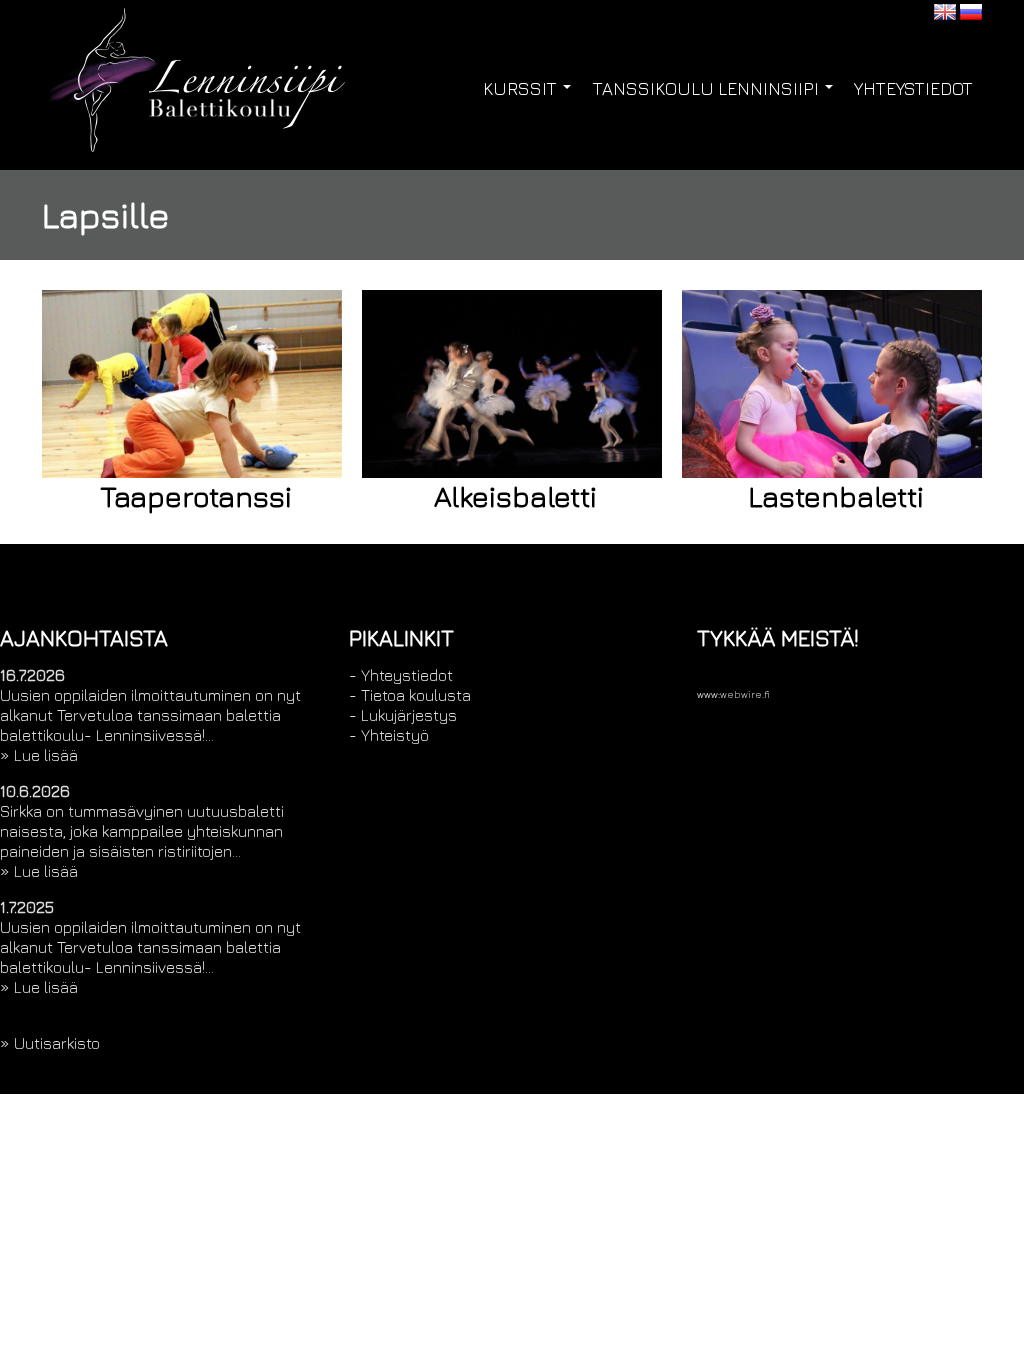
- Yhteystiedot (401, 675)
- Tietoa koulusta (410, 695)
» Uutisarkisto (50, 1043)
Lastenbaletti (836, 496)
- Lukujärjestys (403, 715)
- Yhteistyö (389, 735)
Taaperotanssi (196, 496)
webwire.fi (745, 694)
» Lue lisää (39, 755)
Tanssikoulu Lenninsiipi (708, 89)
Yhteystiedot (913, 89)
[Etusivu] (240, 94)
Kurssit (522, 89)
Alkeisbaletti (515, 496)
